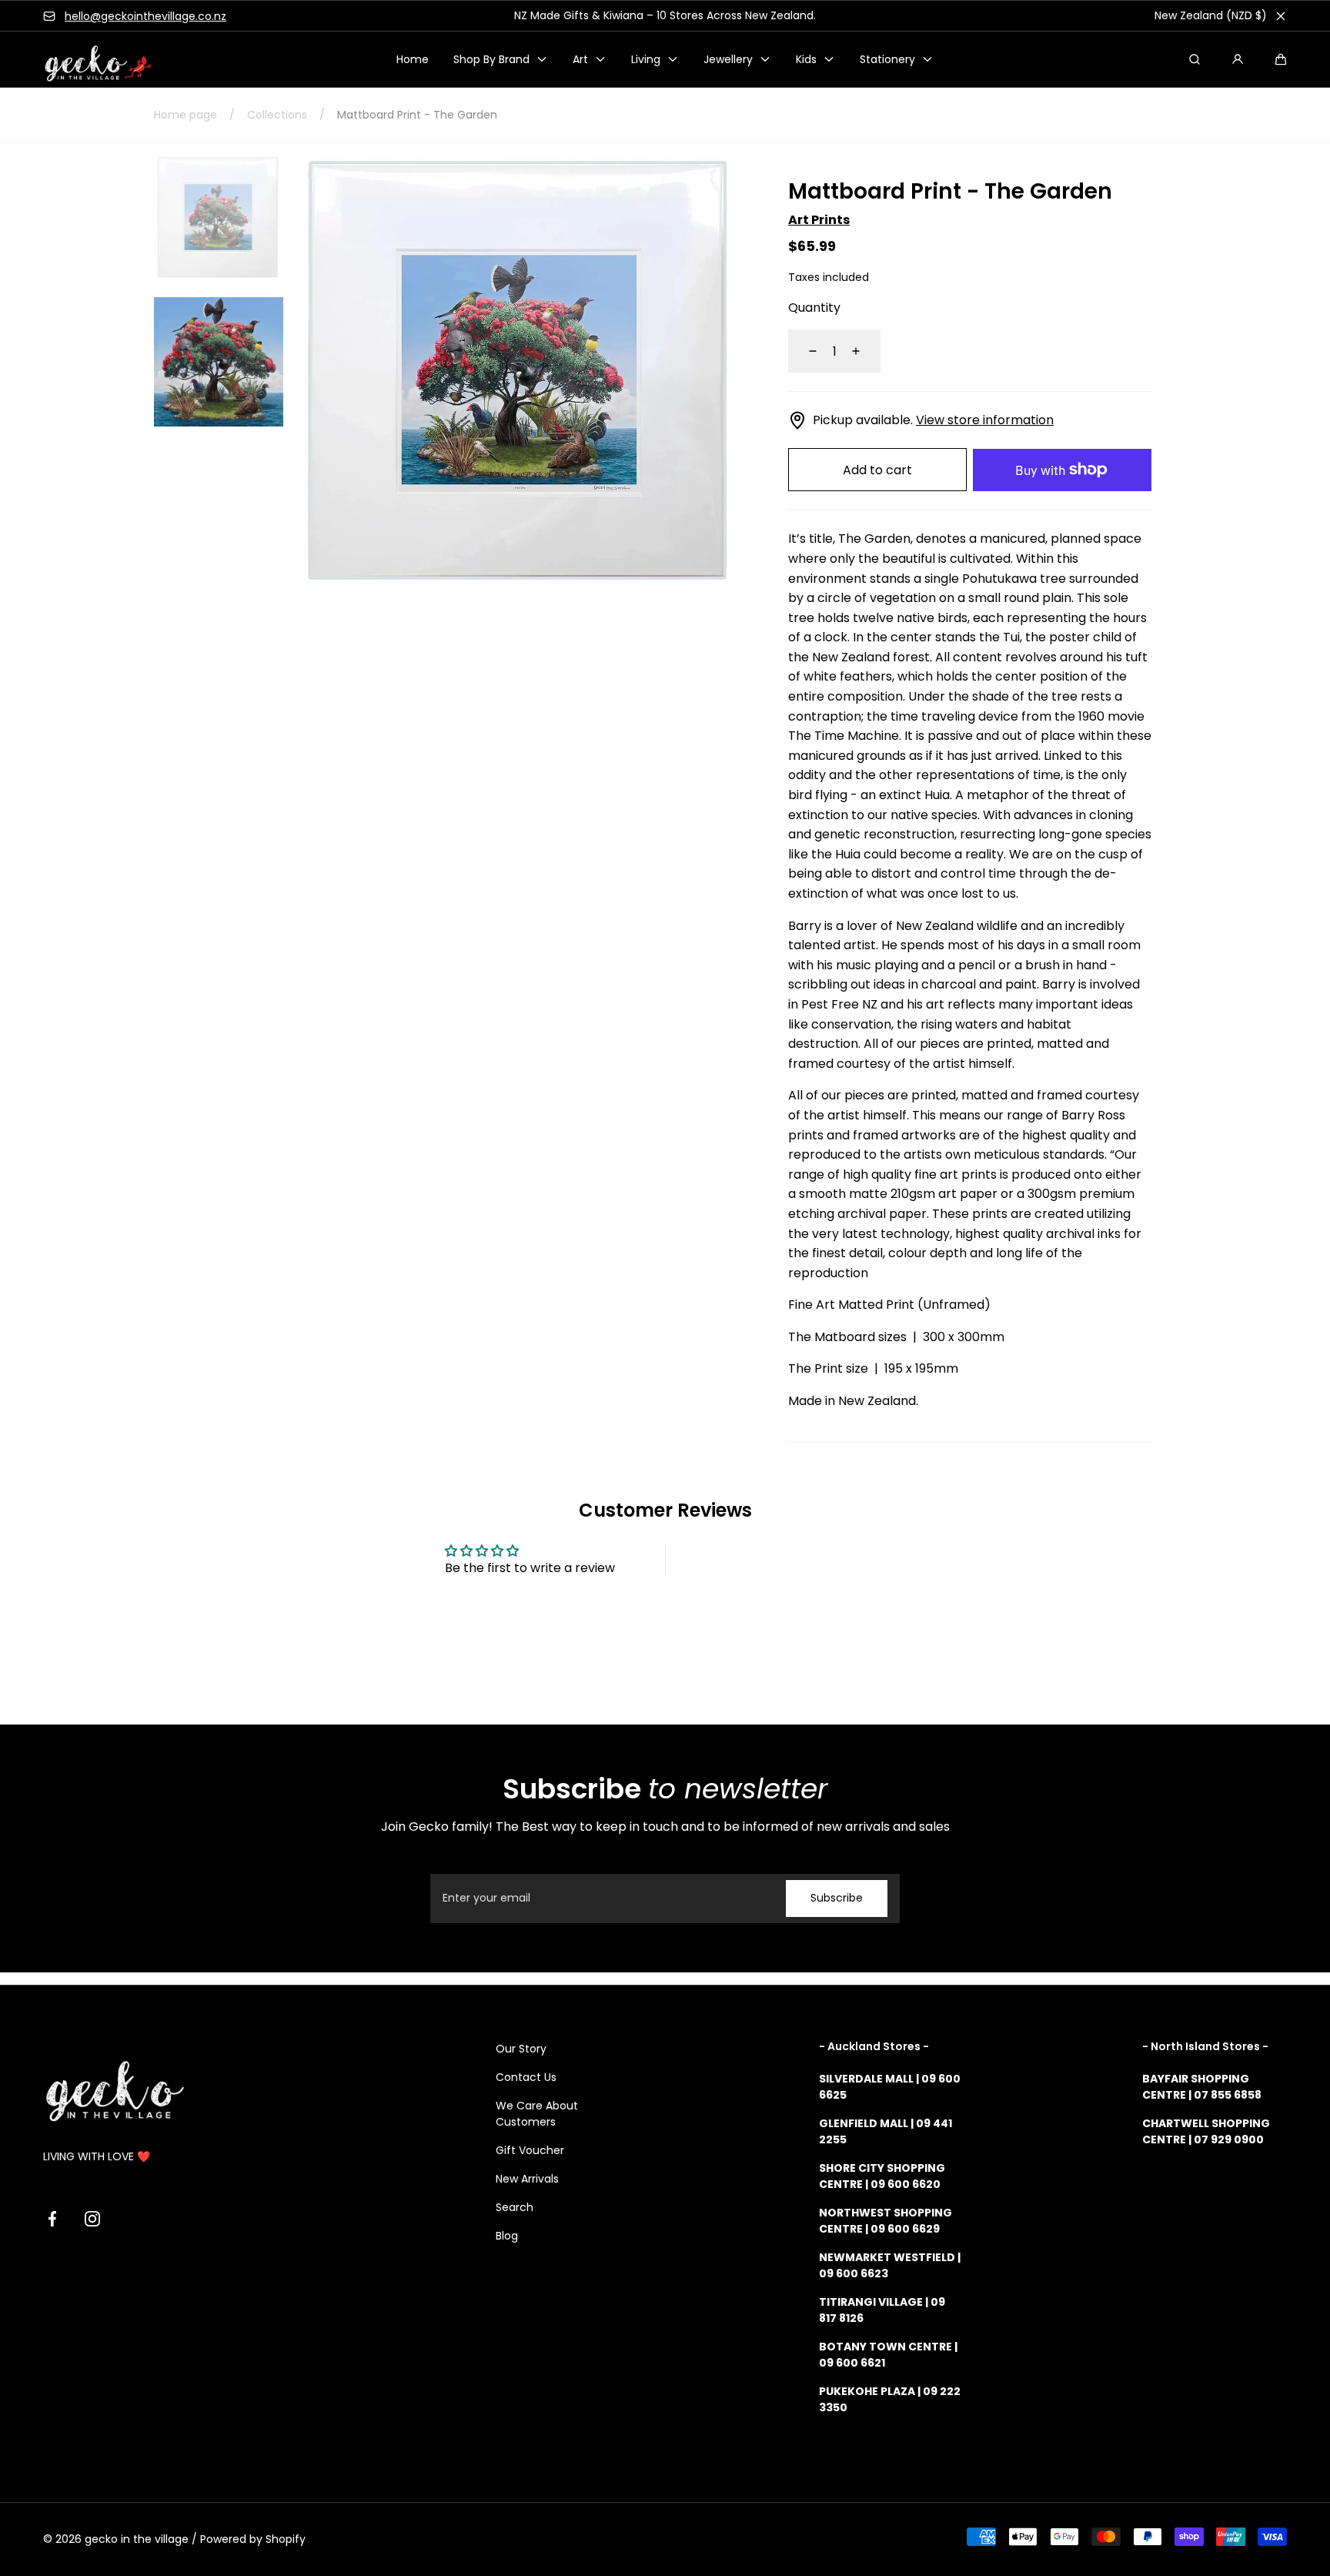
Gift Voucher (530, 2150)
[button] (1281, 59)
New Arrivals (527, 2179)
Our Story (521, 2049)
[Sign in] (1238, 59)
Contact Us (526, 2077)
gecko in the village (137, 2539)
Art (580, 59)
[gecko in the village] (89, 60)
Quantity (814, 308)
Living (646, 59)
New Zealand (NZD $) (1211, 15)
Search (515, 2207)
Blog (507, 2236)
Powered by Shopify (253, 2539)
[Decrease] (804, 351)
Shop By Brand (491, 59)
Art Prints (819, 220)
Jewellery (728, 59)
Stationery (887, 59)
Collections (277, 115)
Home (413, 59)
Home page (185, 115)
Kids (806, 59)
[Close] (1281, 16)
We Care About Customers (537, 2114)
